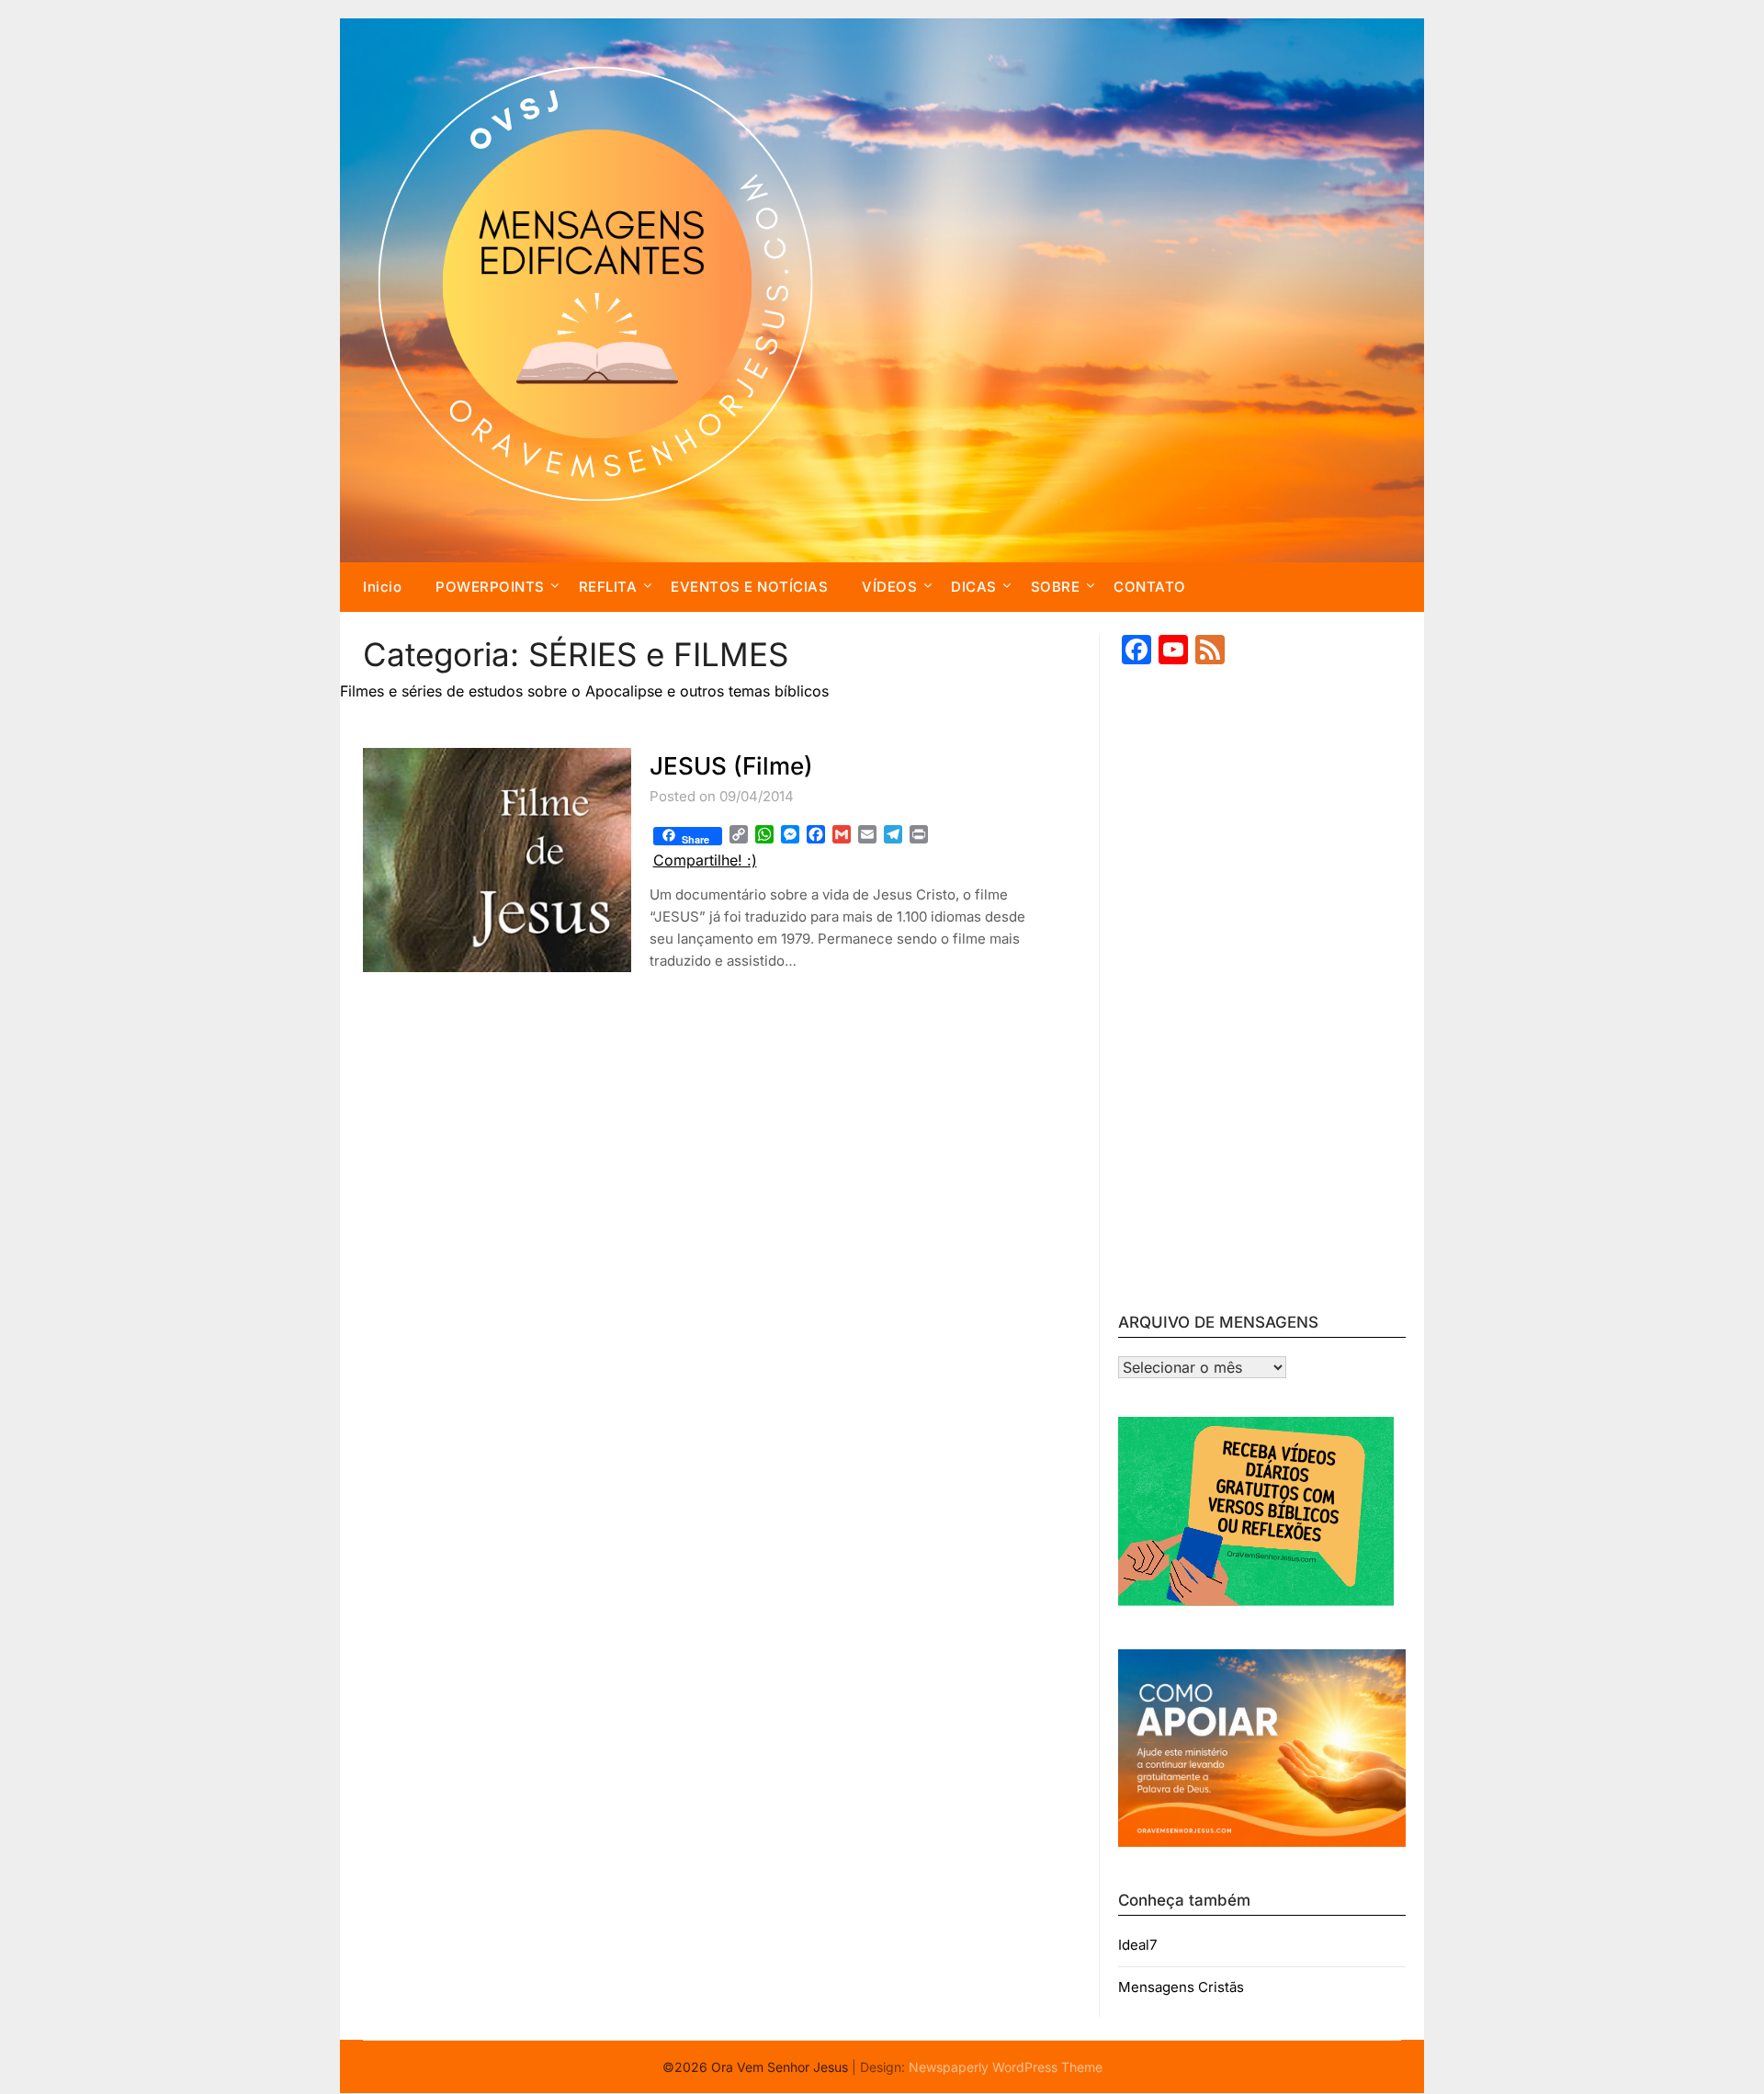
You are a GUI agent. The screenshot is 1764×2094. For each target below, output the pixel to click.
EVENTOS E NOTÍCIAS (749, 587)
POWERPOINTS (490, 587)
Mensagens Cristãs (1181, 1987)
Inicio (382, 587)
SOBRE (1056, 587)
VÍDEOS (889, 587)
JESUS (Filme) (731, 766)
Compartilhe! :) (705, 860)
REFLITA (608, 587)
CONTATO (1150, 587)
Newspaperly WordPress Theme (1006, 2067)
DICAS (974, 587)
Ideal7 (1137, 1945)
